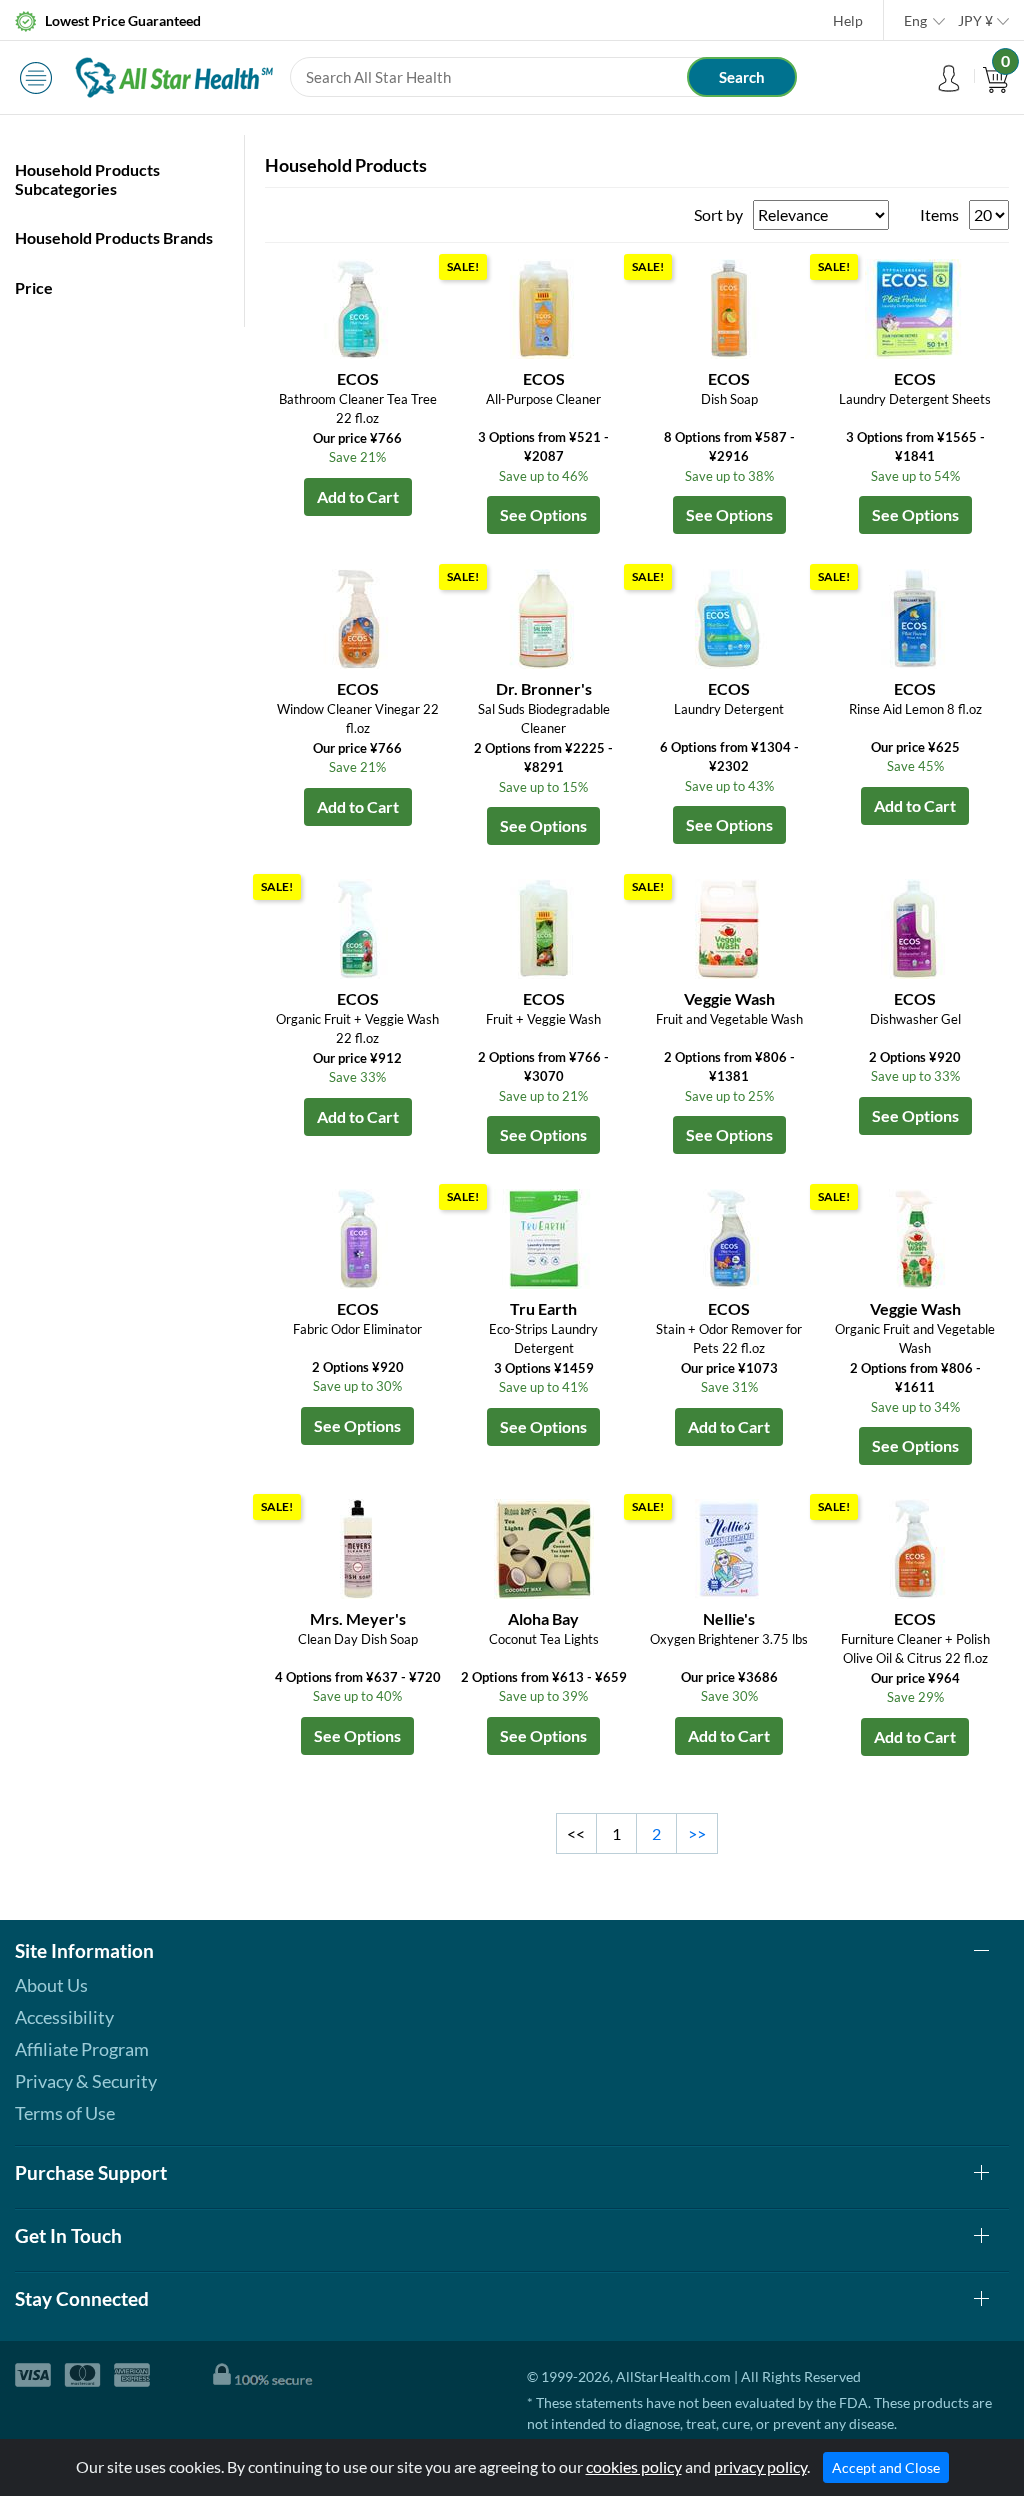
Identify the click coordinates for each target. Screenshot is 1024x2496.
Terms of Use (65, 2113)
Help (848, 20)
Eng (915, 20)
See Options (543, 514)
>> (697, 1833)
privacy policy (760, 2466)
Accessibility (64, 2017)
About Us (51, 1985)
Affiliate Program (82, 2049)
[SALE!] (544, 306)
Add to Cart (358, 496)
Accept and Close (886, 2467)
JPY (975, 20)
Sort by (718, 214)
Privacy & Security (86, 2081)
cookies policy (634, 2466)
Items (939, 214)
